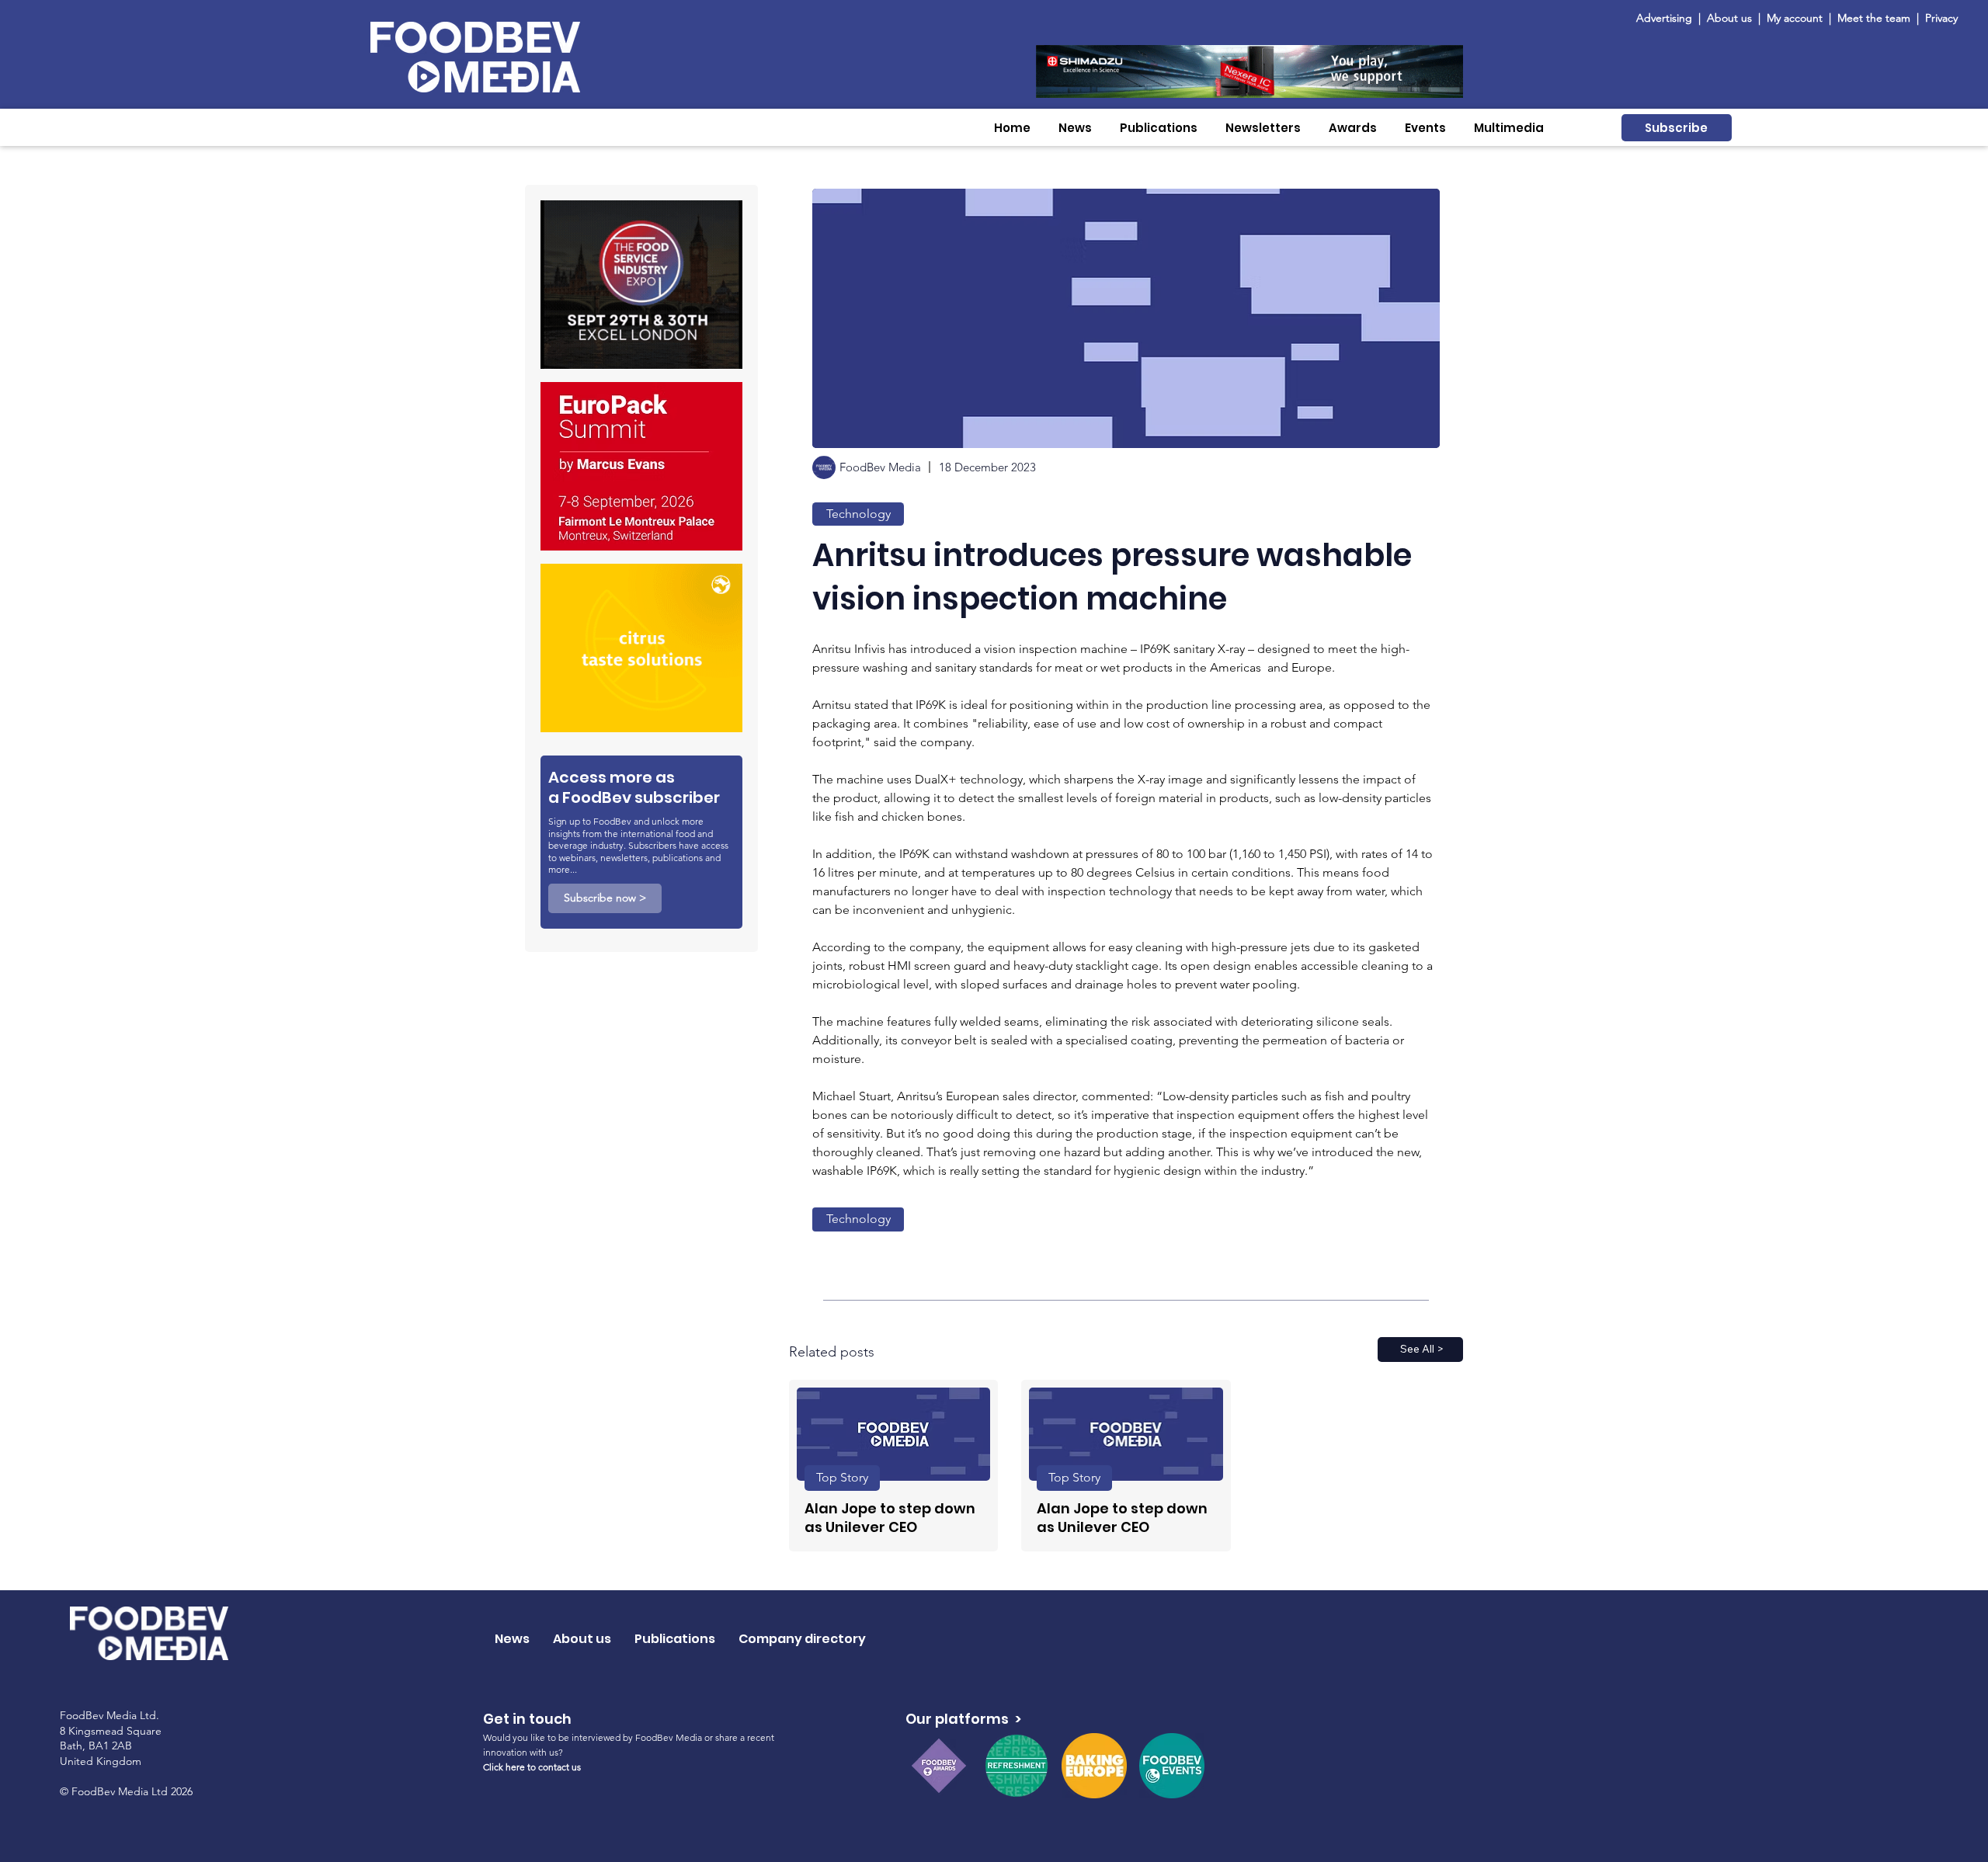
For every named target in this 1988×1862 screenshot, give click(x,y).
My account (1795, 18)
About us (1729, 18)
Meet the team (1875, 18)
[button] (1075, 128)
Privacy (1941, 18)
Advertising (1667, 18)
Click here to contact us (532, 1767)
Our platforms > (963, 1719)
